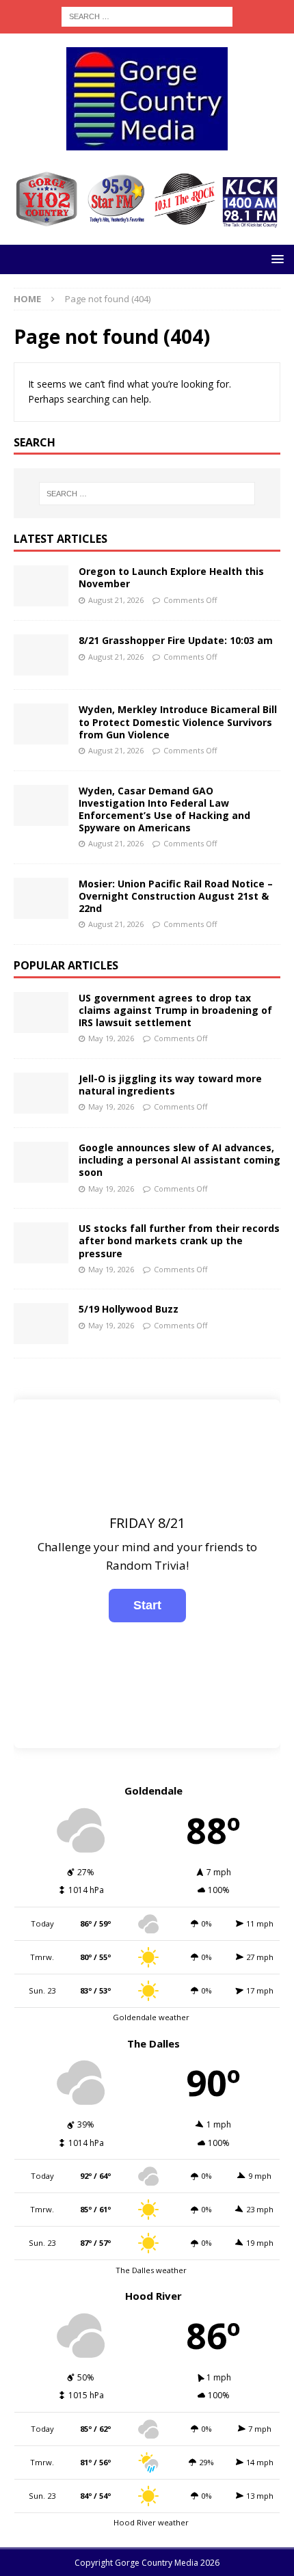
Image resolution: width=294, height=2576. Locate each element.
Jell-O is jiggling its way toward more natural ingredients (170, 1085)
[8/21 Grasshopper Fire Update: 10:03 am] (41, 655)
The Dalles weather (151, 2270)
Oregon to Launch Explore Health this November (171, 577)
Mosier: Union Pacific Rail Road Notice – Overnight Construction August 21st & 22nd (176, 896)
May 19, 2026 (111, 1038)
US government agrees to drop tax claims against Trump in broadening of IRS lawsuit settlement (175, 1010)
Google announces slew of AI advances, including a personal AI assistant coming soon (179, 1160)
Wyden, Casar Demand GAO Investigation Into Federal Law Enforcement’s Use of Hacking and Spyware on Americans (164, 809)
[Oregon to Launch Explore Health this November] (41, 586)
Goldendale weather (151, 2017)
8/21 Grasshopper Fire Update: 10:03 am (176, 640)
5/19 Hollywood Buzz (129, 1309)
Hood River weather (151, 2522)
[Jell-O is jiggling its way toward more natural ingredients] (41, 1093)
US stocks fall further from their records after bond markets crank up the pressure (179, 1240)
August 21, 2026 (116, 600)
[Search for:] (147, 15)
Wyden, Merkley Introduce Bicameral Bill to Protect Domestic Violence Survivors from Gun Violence (178, 722)
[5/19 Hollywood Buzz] (41, 1324)
